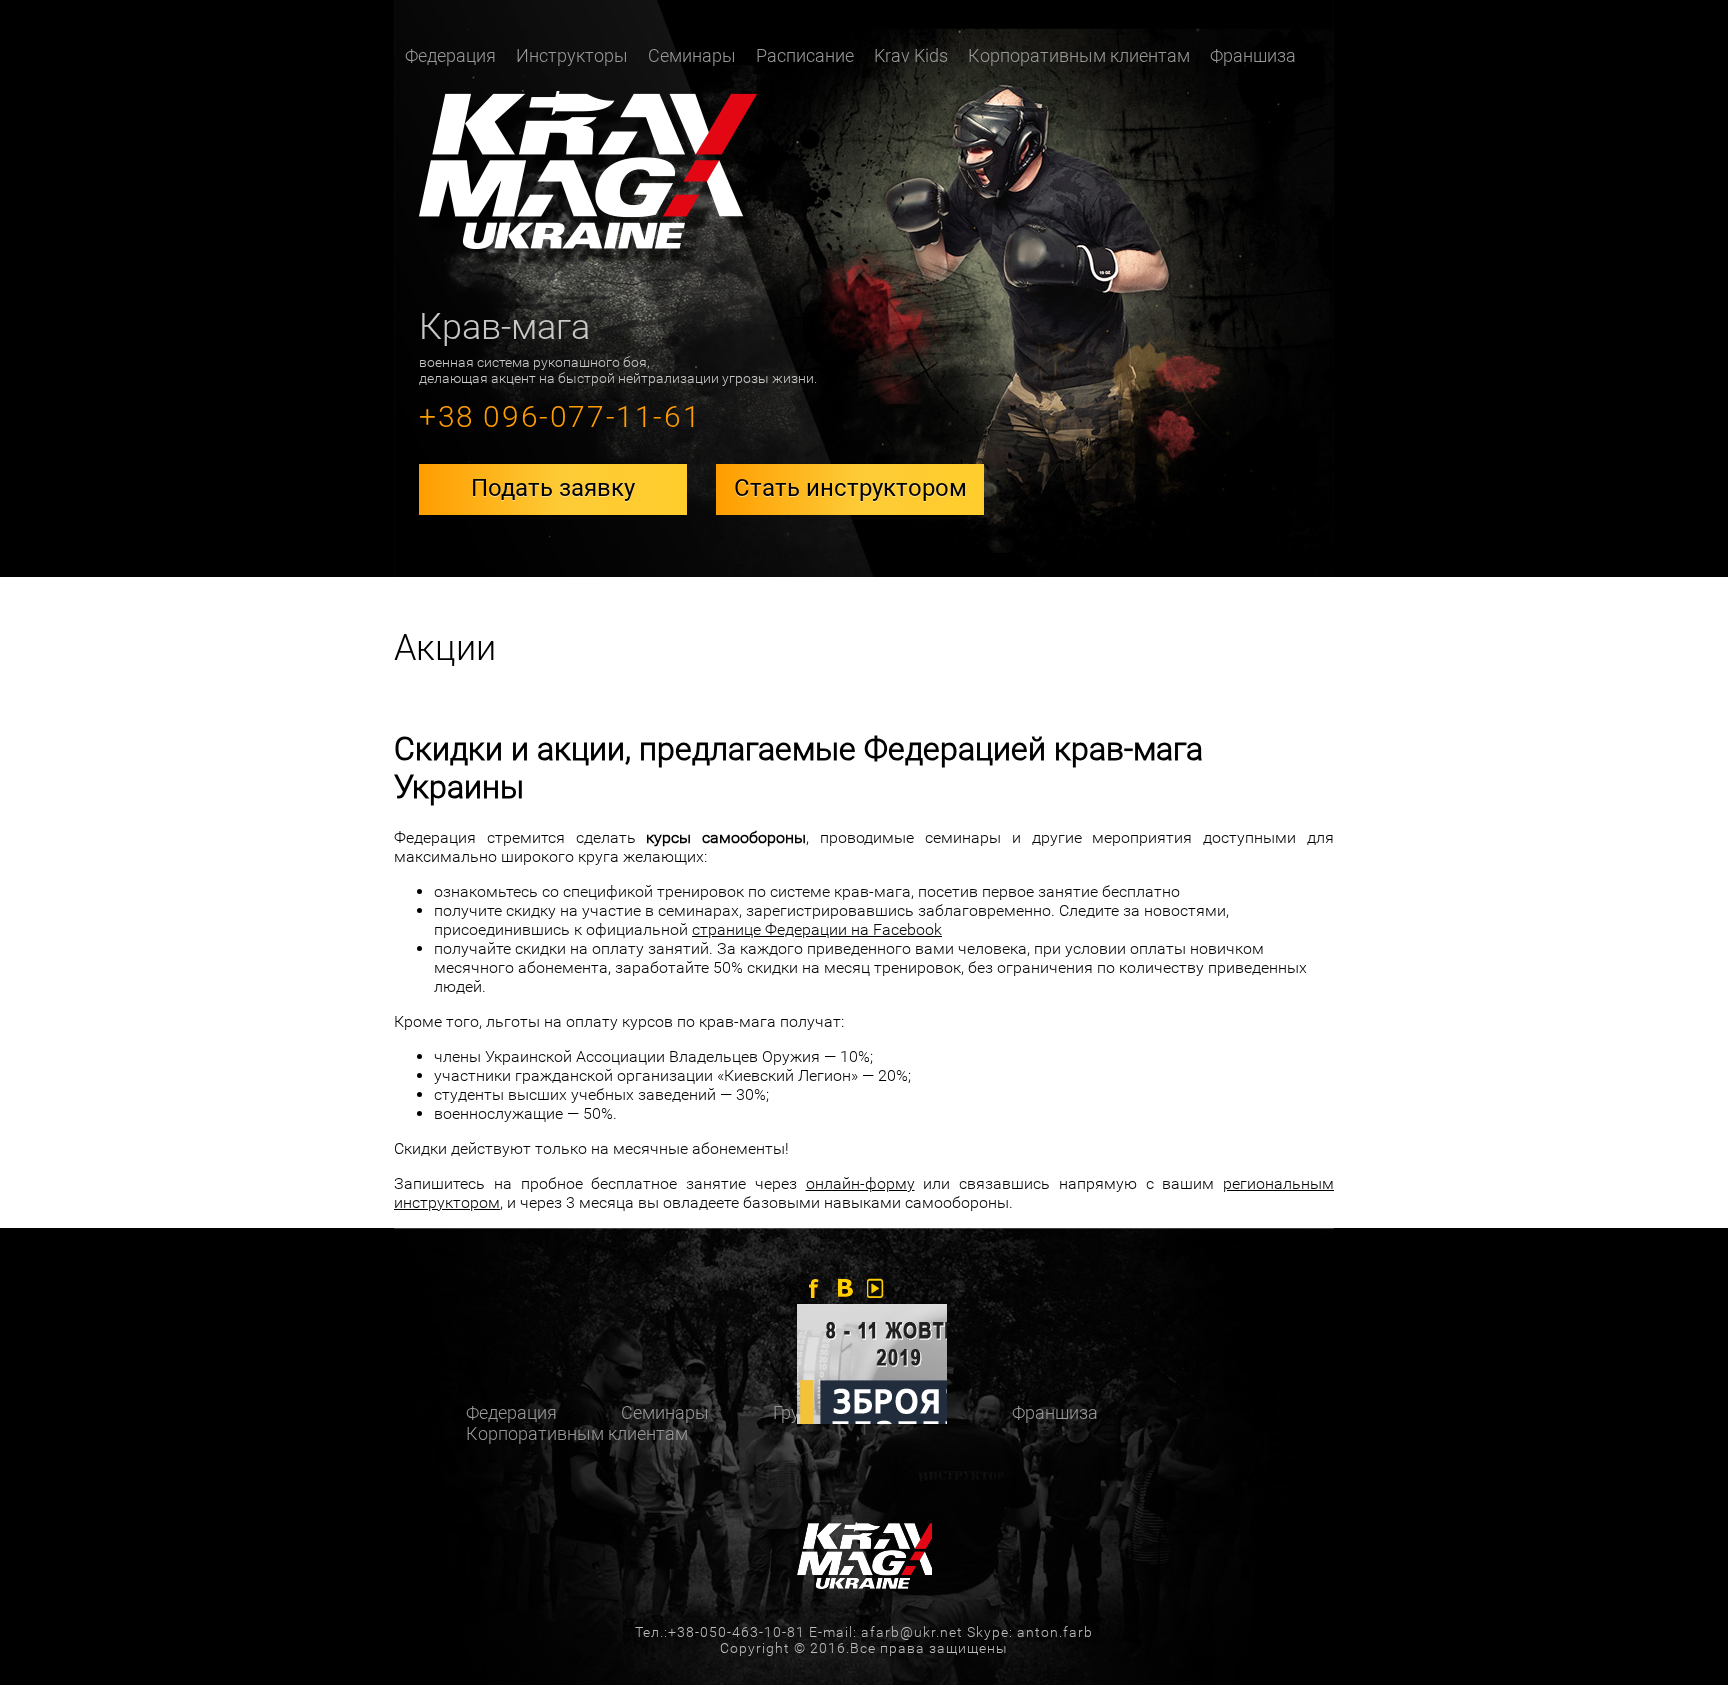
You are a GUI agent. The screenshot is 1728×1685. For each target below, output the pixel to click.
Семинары (692, 55)
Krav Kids (911, 55)
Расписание (805, 55)
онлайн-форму (860, 1183)
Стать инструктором (850, 488)
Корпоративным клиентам (1079, 55)
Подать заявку (553, 488)
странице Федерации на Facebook (817, 929)
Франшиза (1253, 55)
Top (1680, 1637)
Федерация (511, 1412)
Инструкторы (572, 55)
